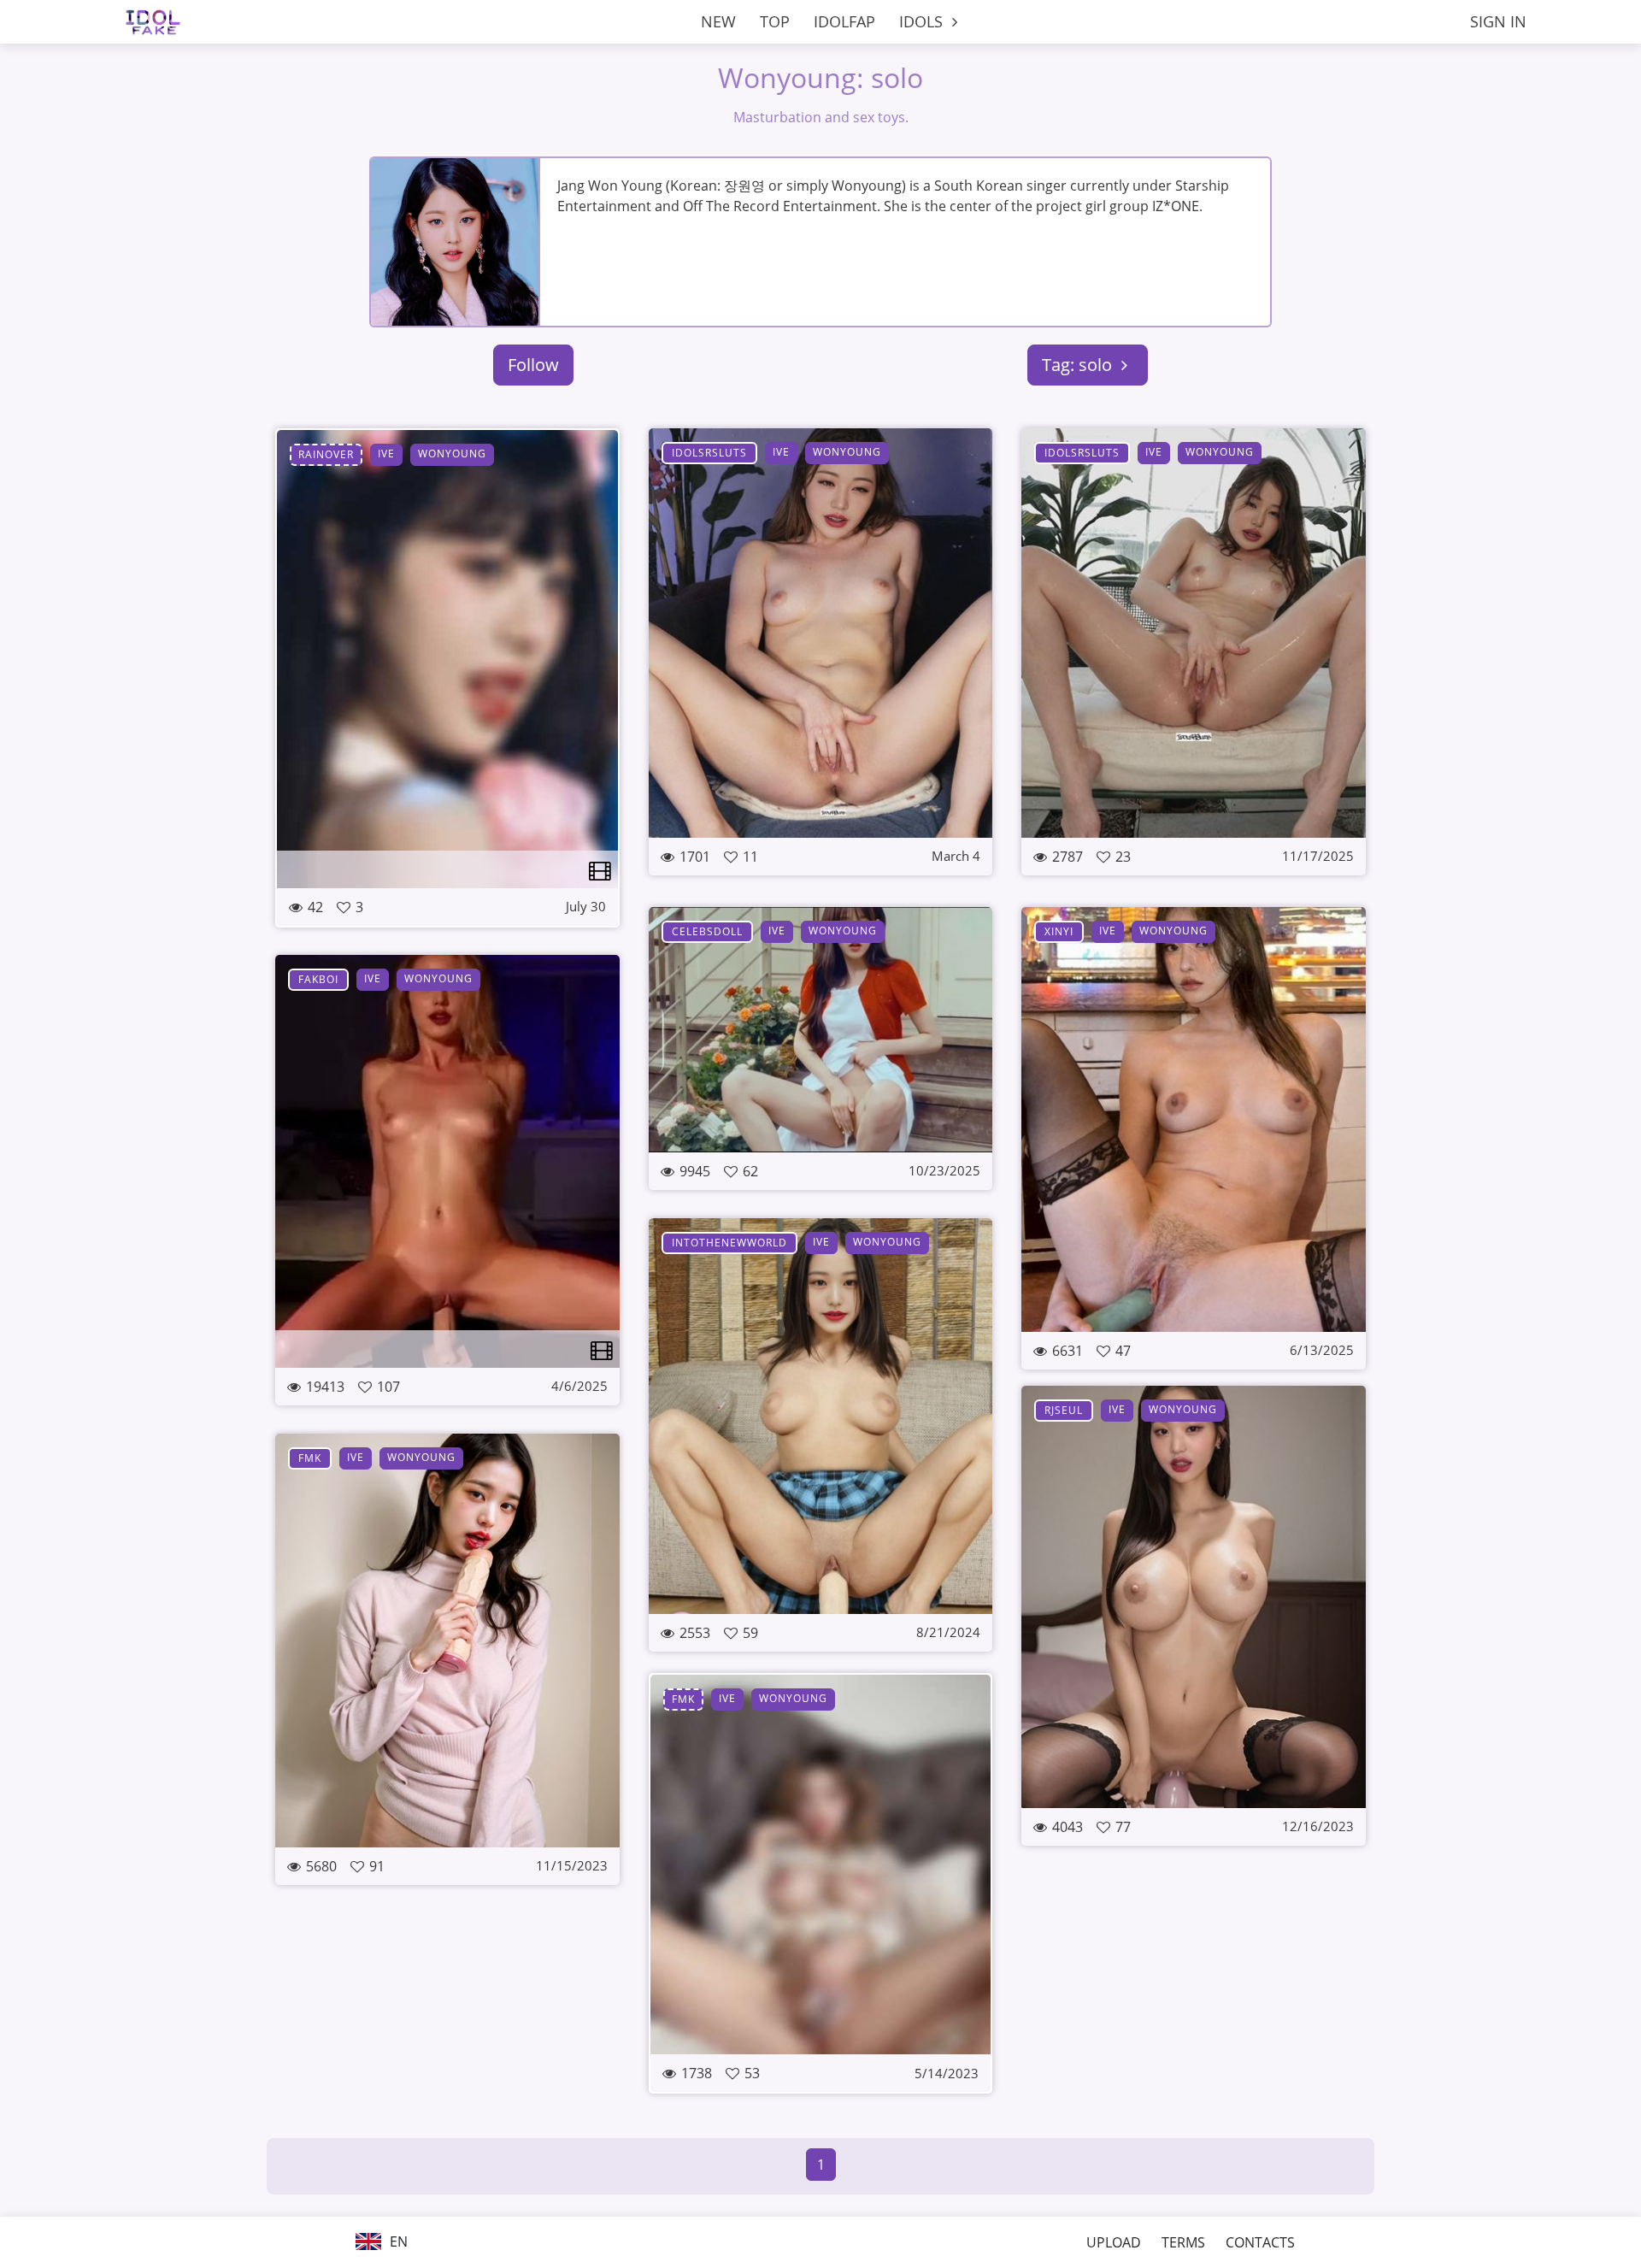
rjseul (1064, 1410)
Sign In (1498, 21)
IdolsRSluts (709, 453)
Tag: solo (1079, 365)
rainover (326, 454)
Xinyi (1059, 931)
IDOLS (923, 21)
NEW (718, 21)
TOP (775, 21)
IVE (386, 454)
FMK (310, 1458)
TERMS (1183, 2242)
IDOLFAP (844, 21)
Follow (533, 365)
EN (397, 2241)
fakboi (318, 979)
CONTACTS (1260, 2242)
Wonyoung (452, 454)
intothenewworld (729, 1243)
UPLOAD (1114, 2242)
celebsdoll (707, 931)
